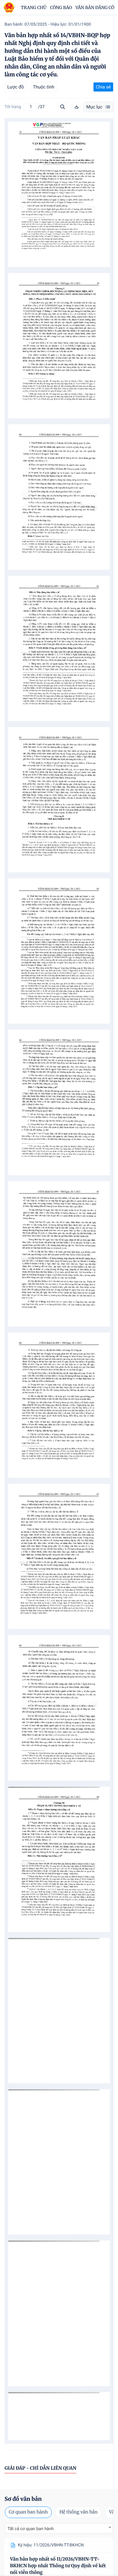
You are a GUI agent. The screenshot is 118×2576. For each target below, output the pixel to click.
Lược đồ (16, 87)
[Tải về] (77, 107)
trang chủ (34, 8)
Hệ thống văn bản (78, 2512)
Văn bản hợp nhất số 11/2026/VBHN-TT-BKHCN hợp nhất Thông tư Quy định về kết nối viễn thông (58, 2566)
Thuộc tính (44, 87)
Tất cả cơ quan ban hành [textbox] (31, 2529)
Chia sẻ (103, 87)
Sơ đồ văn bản (23, 2499)
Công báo (61, 8)
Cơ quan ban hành (28, 2512)
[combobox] (59, 2528)
